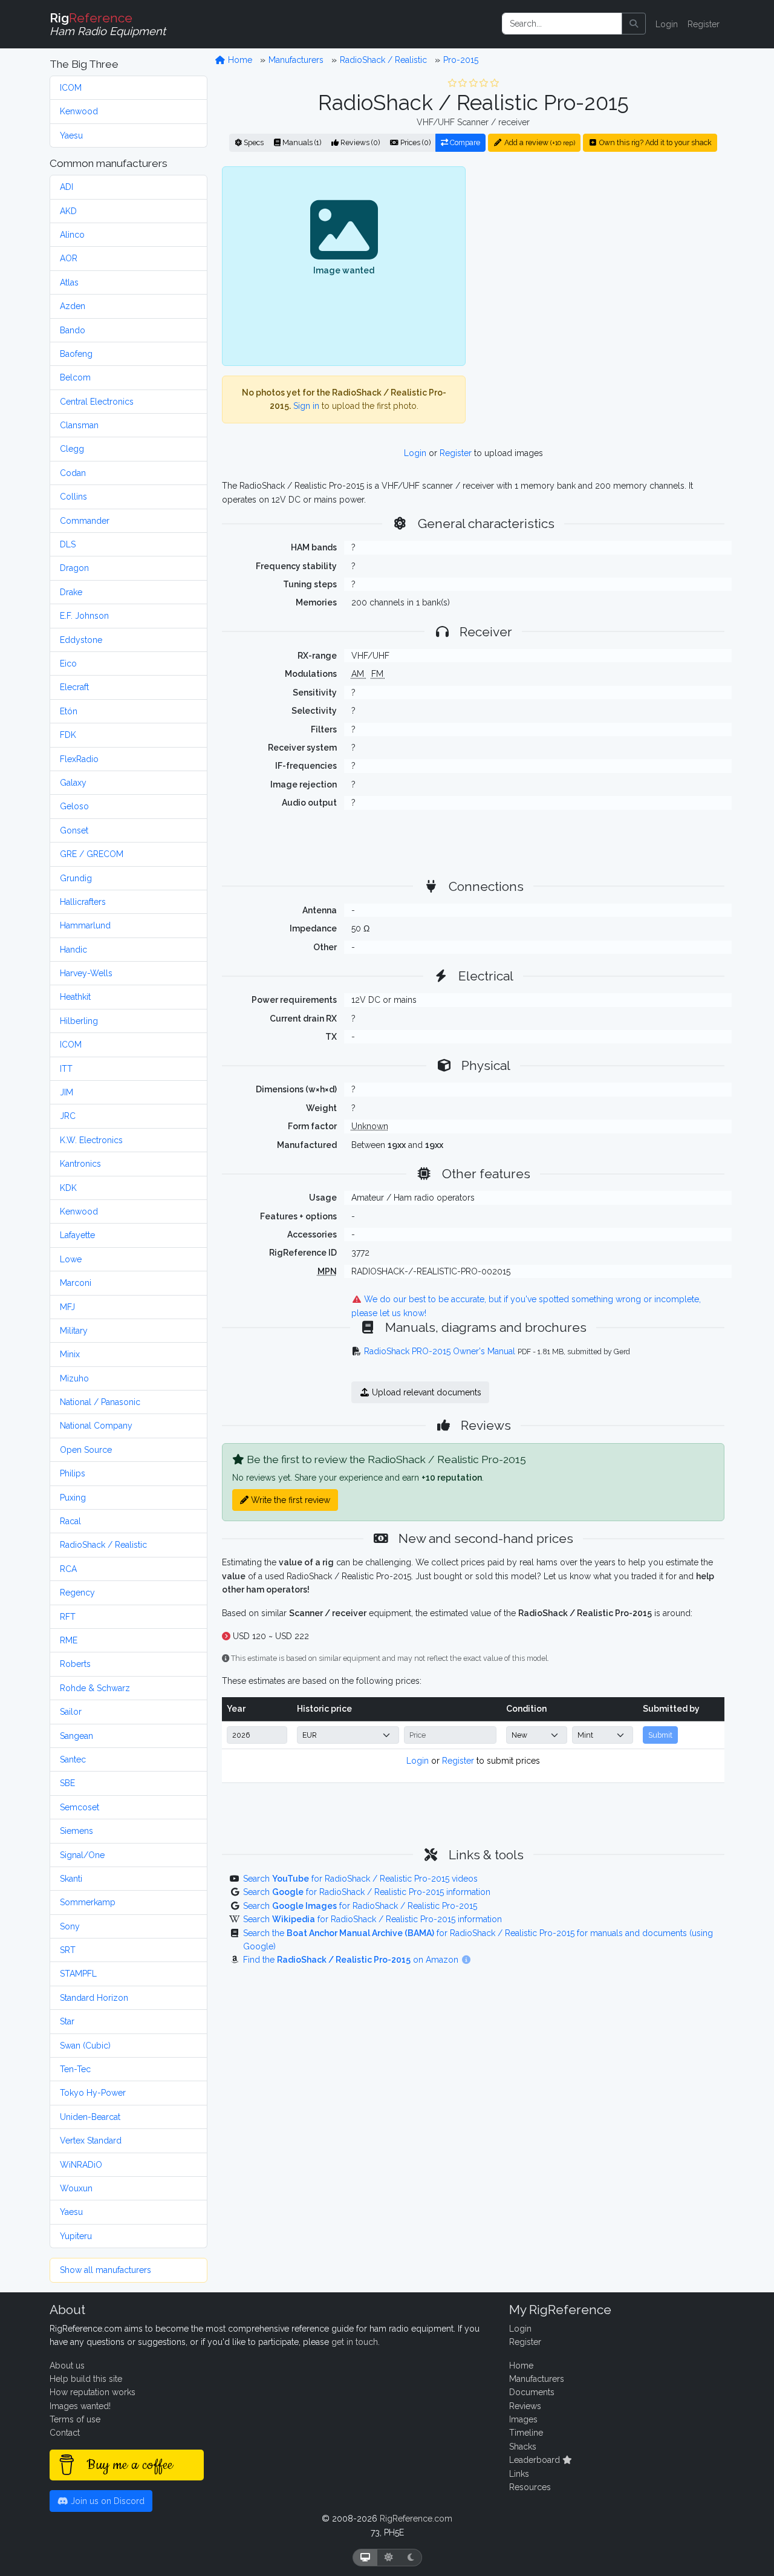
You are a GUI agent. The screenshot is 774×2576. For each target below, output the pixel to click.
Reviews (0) (359, 142)
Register (704, 24)
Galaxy (73, 783)
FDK (68, 735)
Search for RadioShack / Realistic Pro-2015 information (367, 1892)
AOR (69, 258)
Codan (73, 473)
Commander (85, 521)
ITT (66, 1069)
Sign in (306, 406)
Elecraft (74, 687)
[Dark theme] (411, 2558)
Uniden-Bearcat (90, 2117)
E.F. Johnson (84, 616)
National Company (96, 1426)
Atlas (69, 282)
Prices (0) (415, 142)
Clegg (72, 449)
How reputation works (93, 2392)
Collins (73, 497)
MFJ (67, 1307)
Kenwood (79, 111)
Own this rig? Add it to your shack (655, 142)
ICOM (71, 88)
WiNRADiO (81, 2165)
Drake (71, 592)
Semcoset (80, 1807)
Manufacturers (296, 60)
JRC (68, 1116)
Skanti (71, 1879)
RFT (68, 1617)
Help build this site (86, 2379)
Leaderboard (536, 2460)
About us (67, 2366)
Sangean (76, 1736)
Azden (73, 306)
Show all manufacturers (106, 2270)
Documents (532, 2392)
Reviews (525, 2406)
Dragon (74, 568)
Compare (464, 142)
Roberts (75, 1664)
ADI (67, 187)
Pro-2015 (461, 60)
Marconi (76, 1283)
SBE (67, 1783)
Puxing (73, 1498)
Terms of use (75, 2419)
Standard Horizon (94, 1998)
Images (523, 2419)
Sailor (71, 1712)
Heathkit (75, 997)
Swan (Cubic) (85, 2046)
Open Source (86, 1450)
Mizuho (74, 1378)
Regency (77, 1593)
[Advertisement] (602, 266)
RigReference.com (416, 2519)
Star (67, 2021)
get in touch (355, 2342)
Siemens (76, 1831)
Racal (70, 1521)
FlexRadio (79, 759)
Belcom (75, 377)
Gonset (74, 830)
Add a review (539, 142)
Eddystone (81, 640)
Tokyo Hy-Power (93, 2093)
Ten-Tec (75, 2069)
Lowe (71, 1259)
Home (239, 60)
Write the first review (289, 1500)
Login (667, 24)
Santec (73, 1759)
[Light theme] (389, 2558)
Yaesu (71, 135)
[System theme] (365, 2558)
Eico (68, 664)
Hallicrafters (83, 902)
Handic (73, 950)
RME (69, 1640)
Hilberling (79, 1021)
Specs (253, 142)
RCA (68, 1569)
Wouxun (76, 2188)
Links (519, 2474)
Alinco (72, 235)
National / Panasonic (100, 1402)
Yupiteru (76, 2236)
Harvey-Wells (86, 973)
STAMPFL (78, 1974)
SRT (68, 1950)
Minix (70, 1354)
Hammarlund (85, 925)
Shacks (523, 2447)
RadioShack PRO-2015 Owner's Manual (440, 1351)
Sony (70, 1926)
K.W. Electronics (91, 1140)
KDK (68, 1188)
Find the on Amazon (352, 1960)
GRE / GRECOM (92, 854)
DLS (68, 544)
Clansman (79, 425)
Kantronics (80, 1164)
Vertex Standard (91, 2141)
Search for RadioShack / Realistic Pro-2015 (360, 1906)
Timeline (526, 2433)
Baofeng (76, 354)
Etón (69, 711)
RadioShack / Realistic (103, 1545)
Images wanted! (80, 2406)
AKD (68, 211)
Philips (73, 1473)
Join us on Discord (106, 2501)
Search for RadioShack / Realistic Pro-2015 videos (360, 1879)
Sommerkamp (88, 1902)
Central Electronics (97, 402)
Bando (73, 330)
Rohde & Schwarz (95, 1688)
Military (74, 1331)
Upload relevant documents (425, 1392)
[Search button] (634, 24)
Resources (530, 2487)
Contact (65, 2433)
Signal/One (82, 1855)
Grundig (76, 878)
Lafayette (77, 1235)
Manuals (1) (301, 142)
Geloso (74, 806)
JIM (67, 1092)
